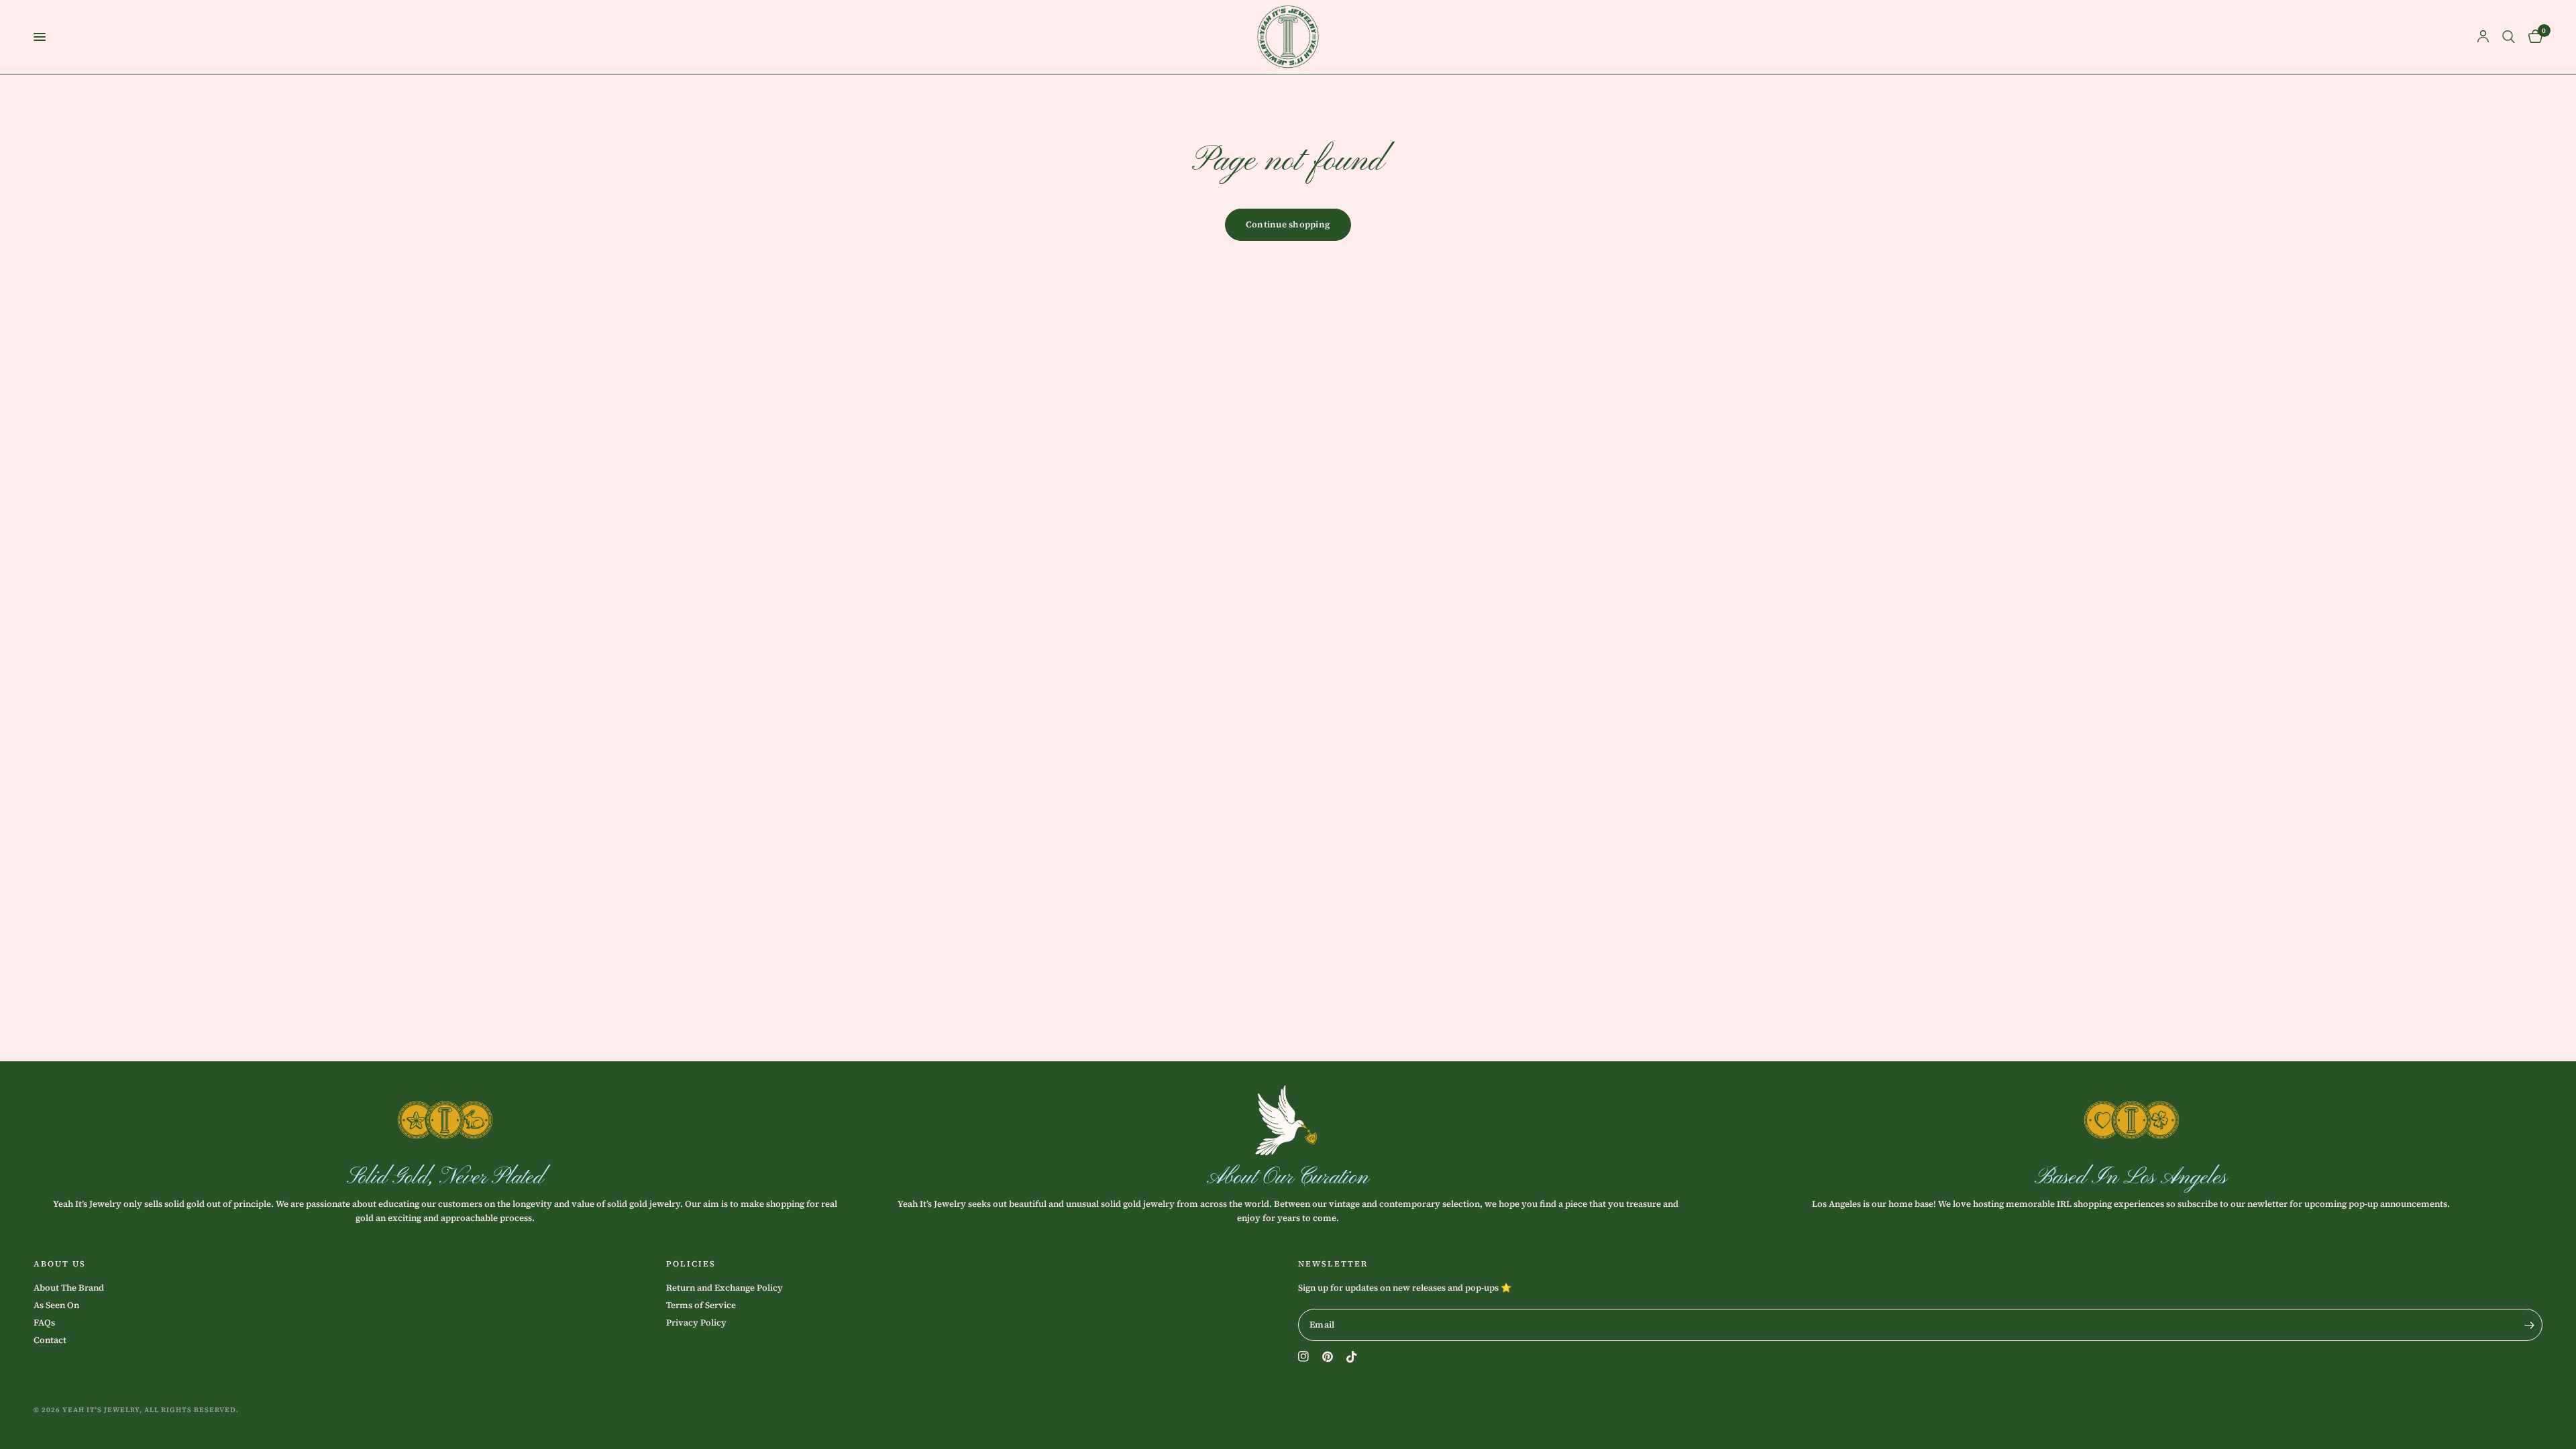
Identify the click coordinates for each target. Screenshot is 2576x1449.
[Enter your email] (2529, 1325)
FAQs (44, 1323)
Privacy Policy (696, 1323)
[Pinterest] (1328, 1357)
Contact (50, 1340)
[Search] (2509, 37)
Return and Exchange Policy (724, 1288)
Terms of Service (701, 1305)
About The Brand (69, 1288)
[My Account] (2483, 37)
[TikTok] (1352, 1357)
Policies (691, 1264)
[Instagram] (1303, 1356)
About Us (60, 1264)
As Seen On (56, 1305)
